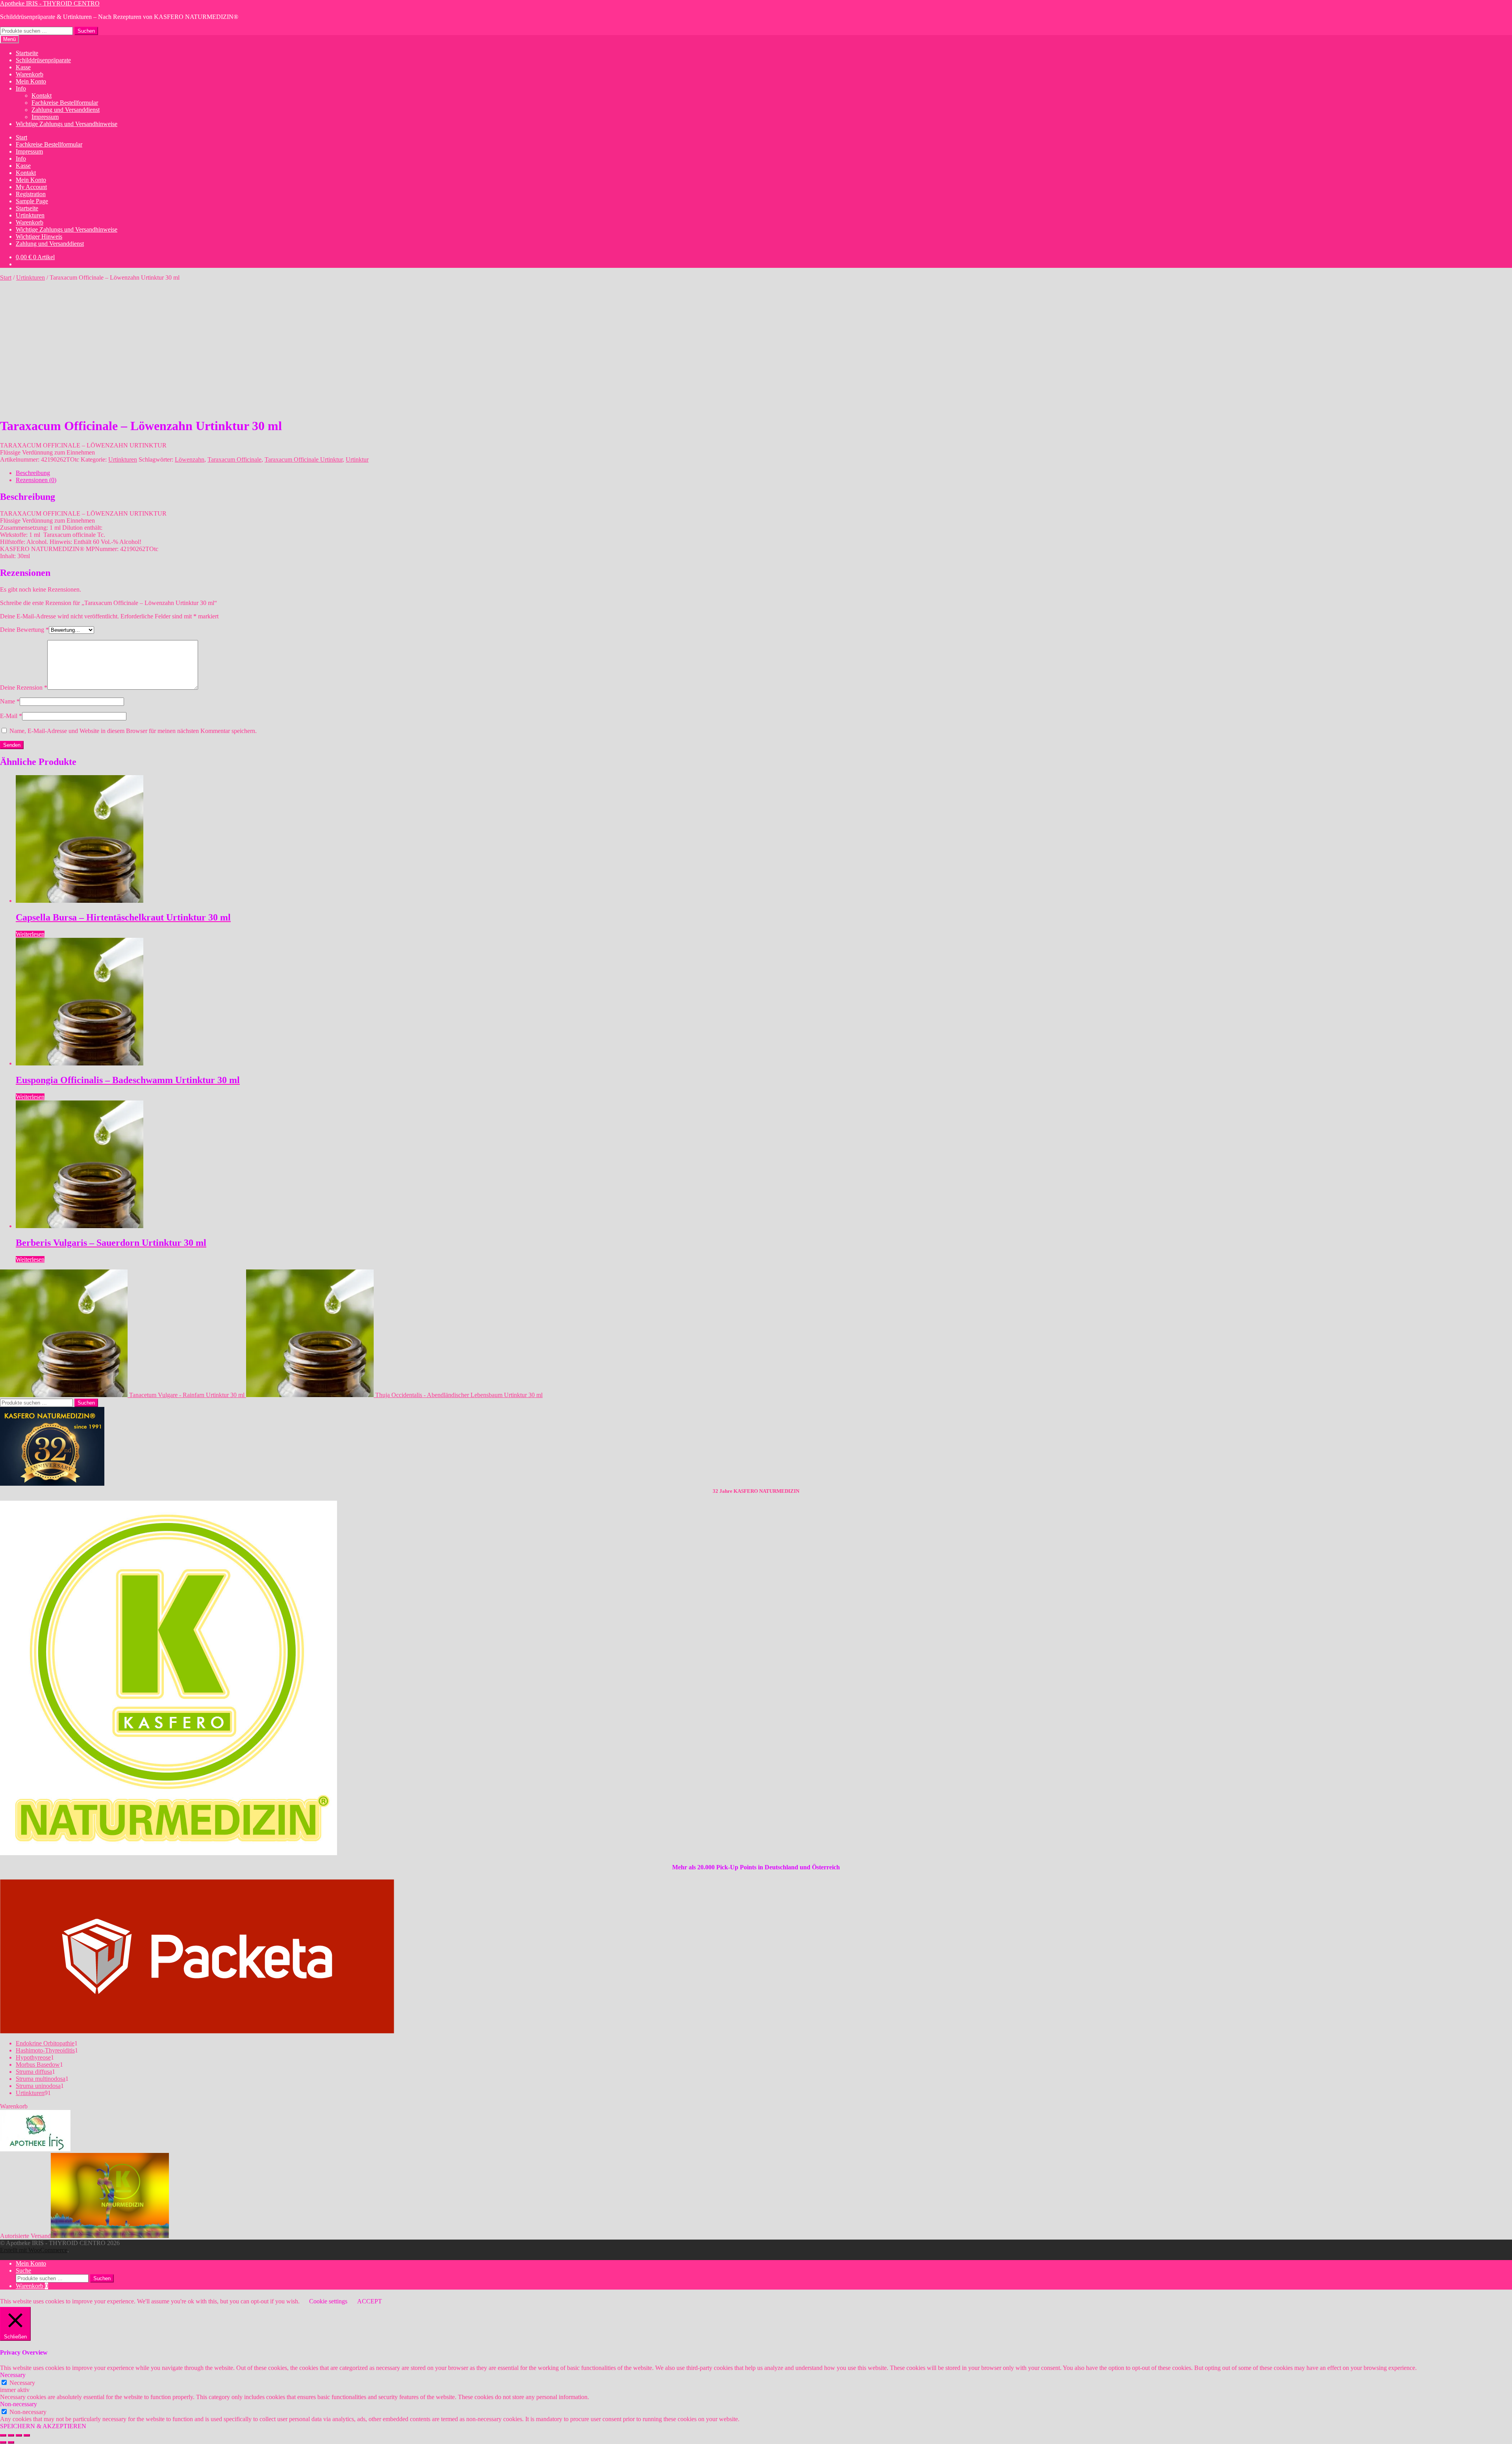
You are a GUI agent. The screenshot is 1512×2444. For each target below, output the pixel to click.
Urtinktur (357, 459)
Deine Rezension (24, 688)
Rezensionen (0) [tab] (36, 480)
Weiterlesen (30, 934)
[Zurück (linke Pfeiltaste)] (3, 2442)
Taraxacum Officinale (234, 459)
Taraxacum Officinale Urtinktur (304, 459)
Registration (31, 194)
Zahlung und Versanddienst (66, 110)
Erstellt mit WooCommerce (34, 2250)
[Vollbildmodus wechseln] (11, 2435)
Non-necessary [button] (19, 2404)
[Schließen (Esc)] (27, 2435)
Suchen (86, 31)
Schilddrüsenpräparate (43, 60)
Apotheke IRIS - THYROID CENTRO (50, 3)
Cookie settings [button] (328, 2301)
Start (21, 137)
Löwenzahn (190, 459)
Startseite (27, 53)
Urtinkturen (30, 215)
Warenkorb (30, 74)
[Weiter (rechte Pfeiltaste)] (11, 2442)
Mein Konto (31, 81)
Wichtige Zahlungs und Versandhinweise (67, 124)
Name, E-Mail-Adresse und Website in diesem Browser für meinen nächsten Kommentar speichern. (133, 731)
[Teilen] (19, 2435)
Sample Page (32, 201)
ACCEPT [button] (370, 2301)
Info (21, 88)
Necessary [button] (13, 2375)
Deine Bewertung (24, 630)
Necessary (22, 2383)
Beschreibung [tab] (33, 473)
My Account (31, 187)
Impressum (45, 117)
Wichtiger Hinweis (39, 237)
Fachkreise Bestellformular (65, 103)
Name (10, 701)
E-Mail (11, 716)
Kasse (23, 67)
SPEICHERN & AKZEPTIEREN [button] (43, 2426)
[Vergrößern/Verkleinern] (3, 2435)
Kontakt (42, 96)
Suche (23, 2270)
